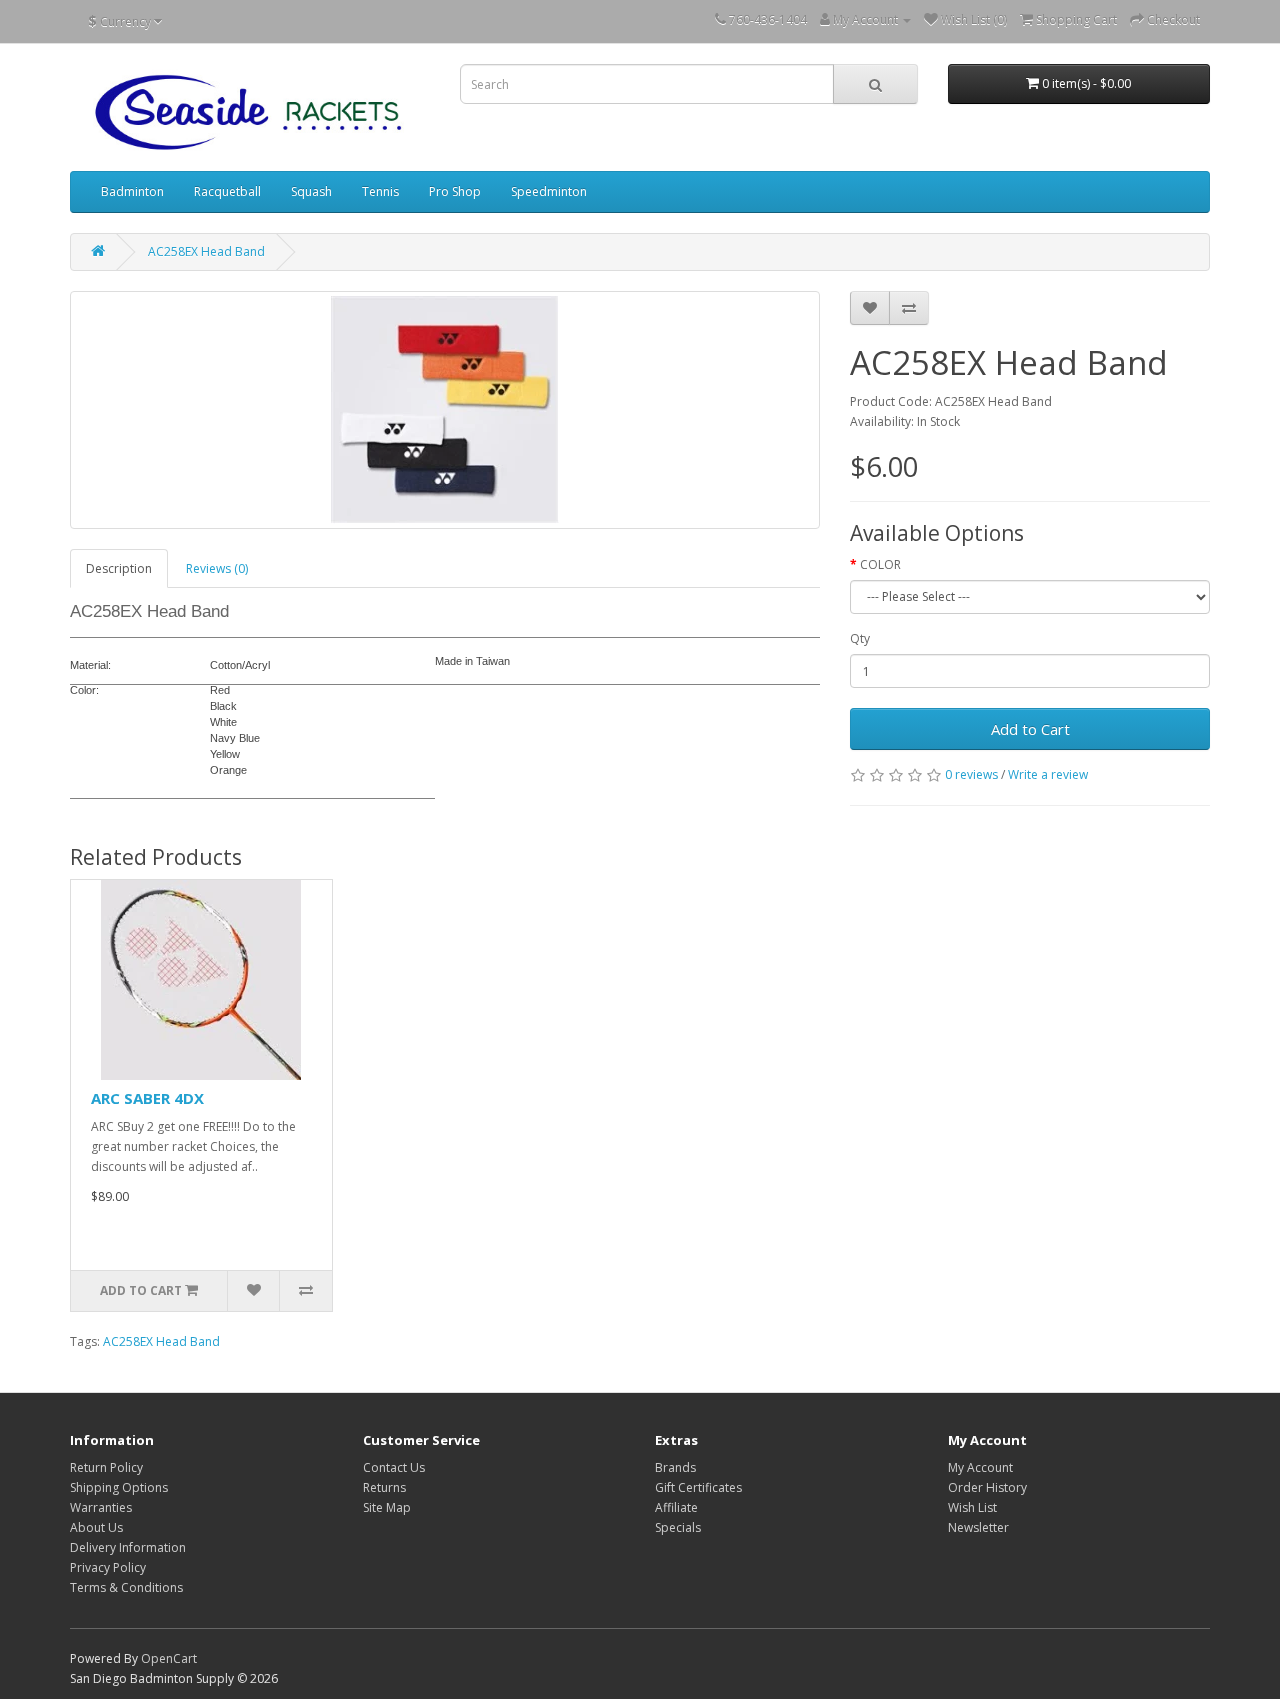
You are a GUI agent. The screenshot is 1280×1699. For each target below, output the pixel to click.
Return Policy (106, 1467)
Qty (860, 638)
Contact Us (394, 1467)
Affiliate (676, 1507)
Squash (311, 191)
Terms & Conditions (126, 1587)
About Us (96, 1527)
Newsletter (978, 1527)
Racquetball (227, 191)
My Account (980, 1467)
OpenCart (169, 1658)
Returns (384, 1487)
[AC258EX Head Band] (445, 410)
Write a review (1048, 774)
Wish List (972, 1507)
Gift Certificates (698, 1487)
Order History (987, 1487)
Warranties (101, 1507)
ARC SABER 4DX (147, 1098)
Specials (678, 1527)
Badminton (132, 191)
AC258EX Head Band (206, 251)
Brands (675, 1467)
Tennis (380, 191)
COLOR (880, 564)
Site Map (387, 1507)
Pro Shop (455, 191)
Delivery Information (128, 1547)
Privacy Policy (108, 1567)
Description (119, 568)
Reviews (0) (217, 568)
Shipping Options (119, 1487)
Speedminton (549, 191)
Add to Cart (1030, 729)
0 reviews (971, 774)
